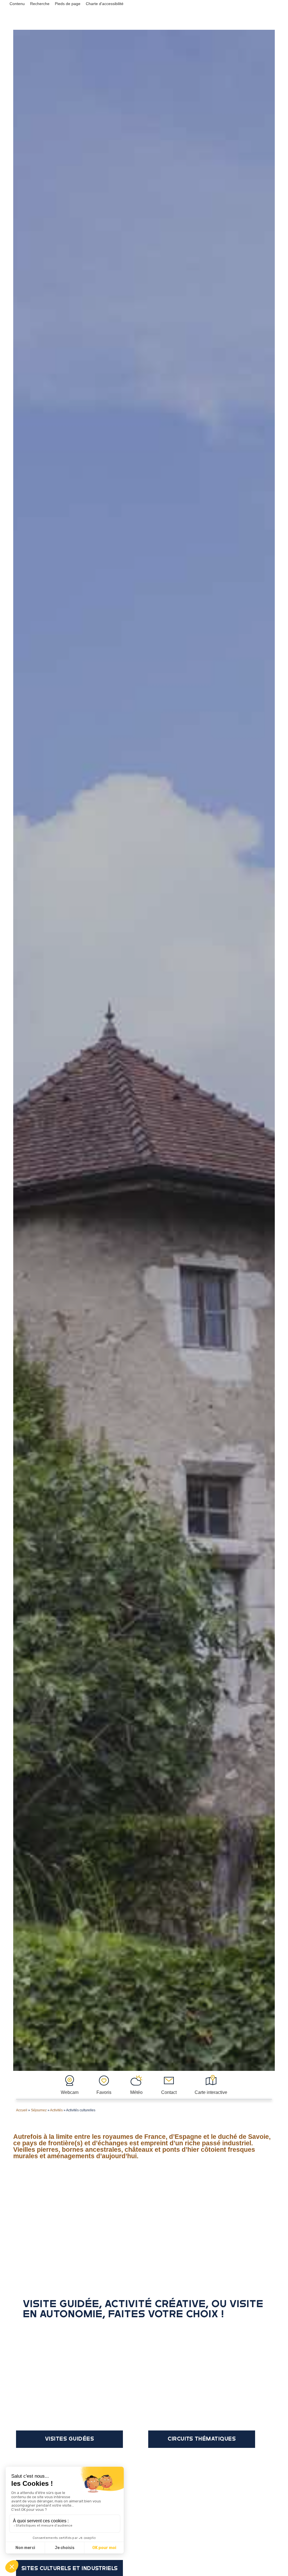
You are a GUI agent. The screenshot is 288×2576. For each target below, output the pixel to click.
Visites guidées (70, 2439)
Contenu (17, 4)
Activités (56, 2110)
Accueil (22, 2110)
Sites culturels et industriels (70, 2568)
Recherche (40, 4)
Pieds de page (68, 4)
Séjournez (39, 2110)
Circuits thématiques (202, 2439)
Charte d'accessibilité (105, 4)
